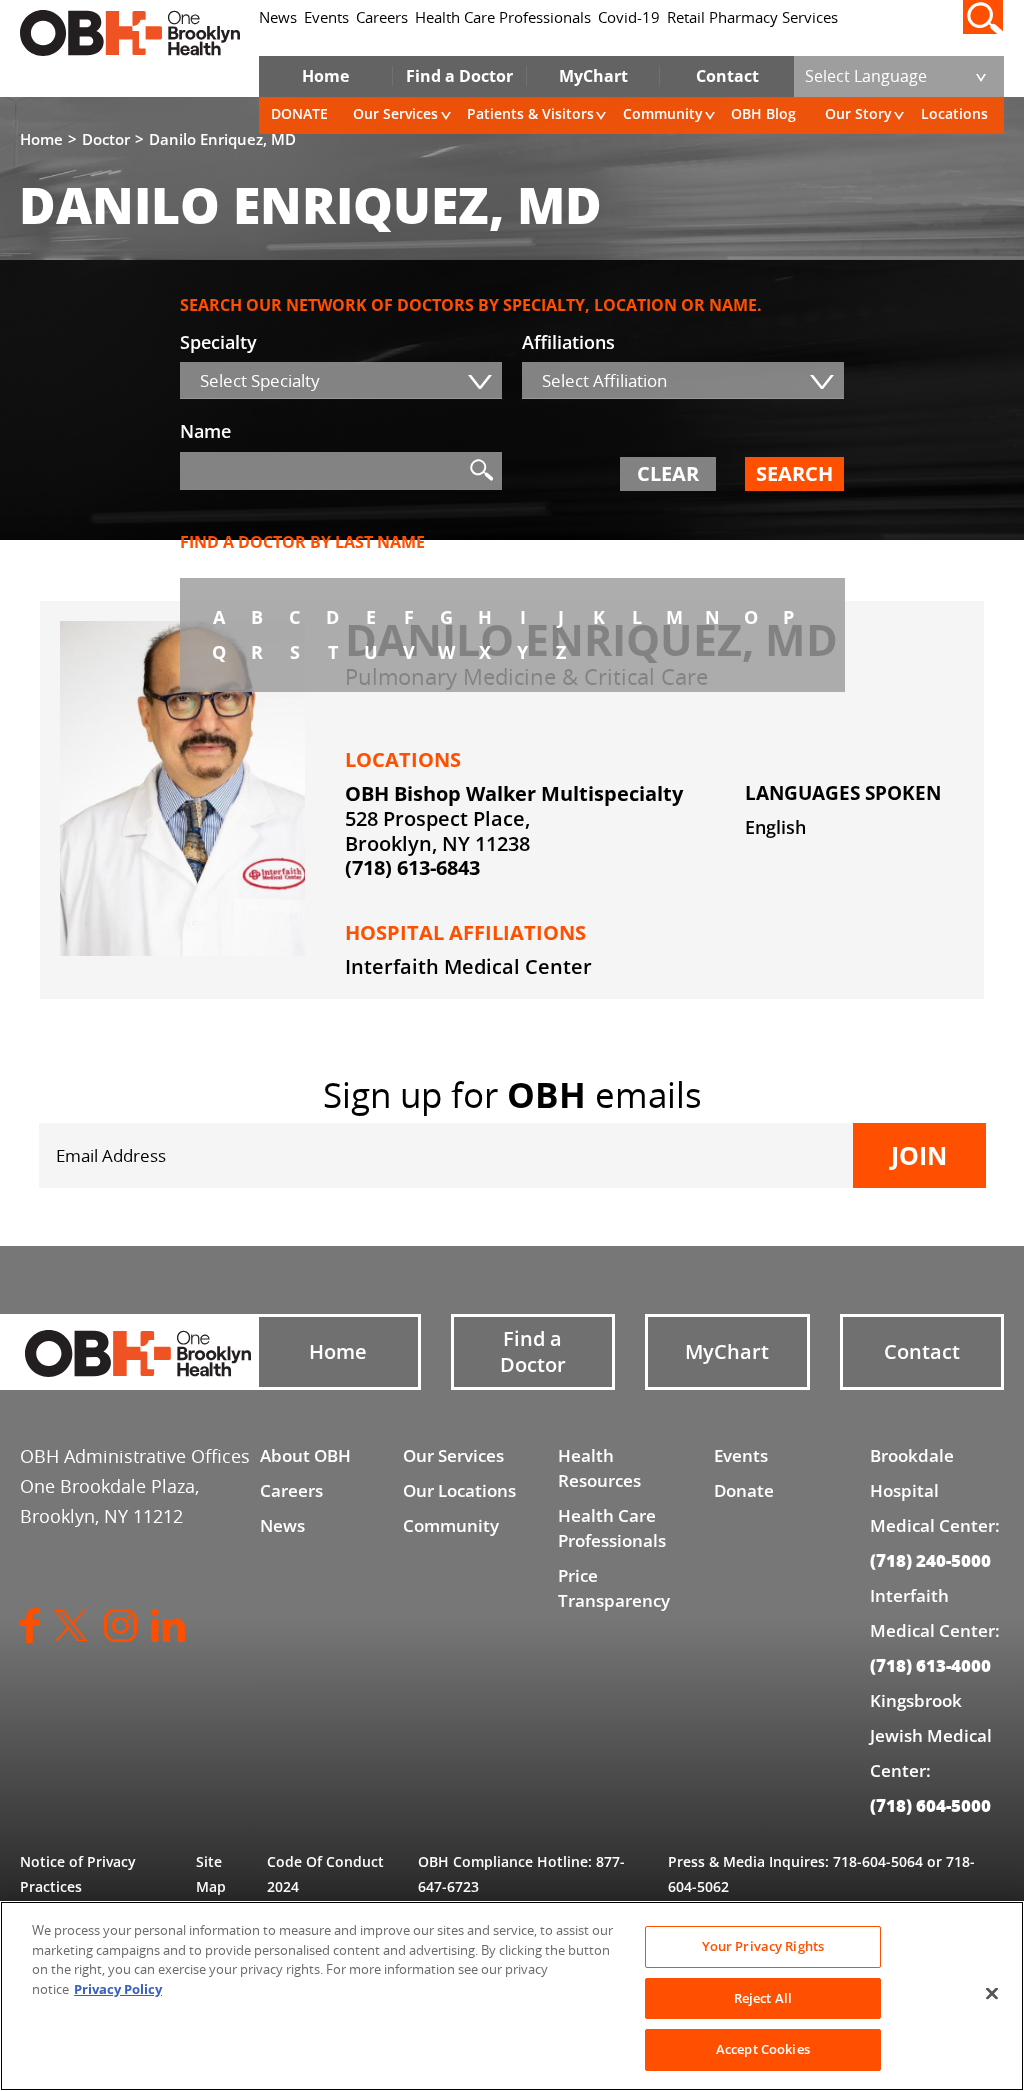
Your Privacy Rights (763, 1946)
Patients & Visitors (530, 113)
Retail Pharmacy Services (752, 17)
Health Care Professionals (503, 17)
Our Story (858, 113)
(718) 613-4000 (930, 1665)
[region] (512, 1996)
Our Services (395, 113)
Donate (744, 1490)
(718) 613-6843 (412, 867)
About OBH (305, 1455)
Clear (668, 473)
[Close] (992, 1994)
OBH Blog (763, 113)
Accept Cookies (763, 2049)
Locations (954, 113)
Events (326, 17)
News (278, 17)
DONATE (299, 113)
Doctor (106, 139)
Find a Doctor (459, 76)
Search (794, 473)
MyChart (593, 76)
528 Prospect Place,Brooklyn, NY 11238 (437, 831)
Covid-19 (629, 17)
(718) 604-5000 (930, 1805)
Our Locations (459, 1490)
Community (663, 113)
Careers (382, 17)
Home (325, 76)
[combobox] (341, 380)
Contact (727, 76)
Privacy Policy (118, 1989)
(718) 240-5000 (930, 1560)
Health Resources (599, 1468)
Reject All (763, 1998)
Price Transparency (614, 1588)
